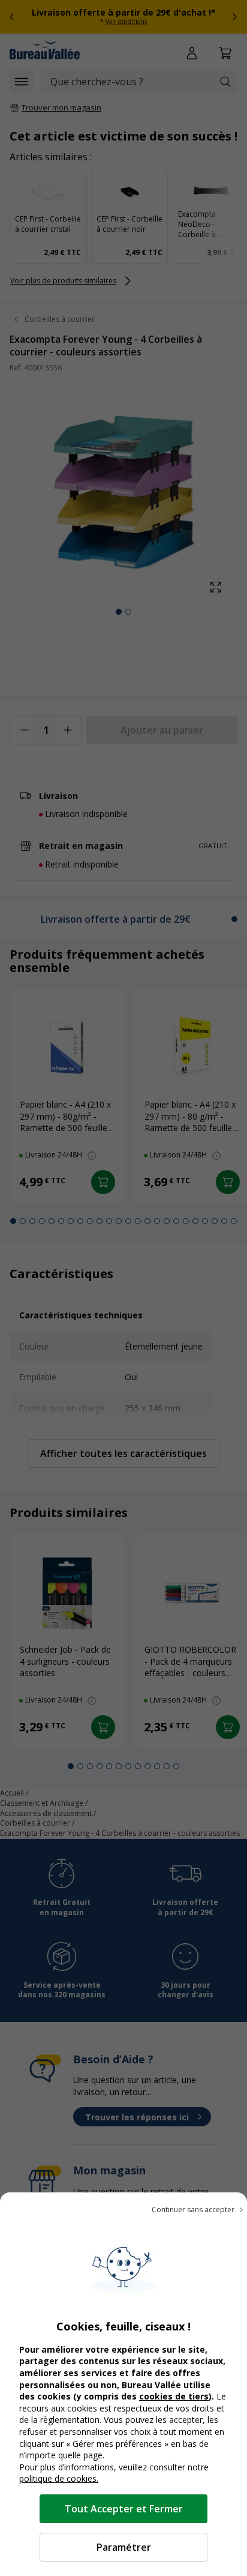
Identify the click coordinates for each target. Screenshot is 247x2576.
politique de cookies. (59, 2478)
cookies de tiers (174, 2396)
